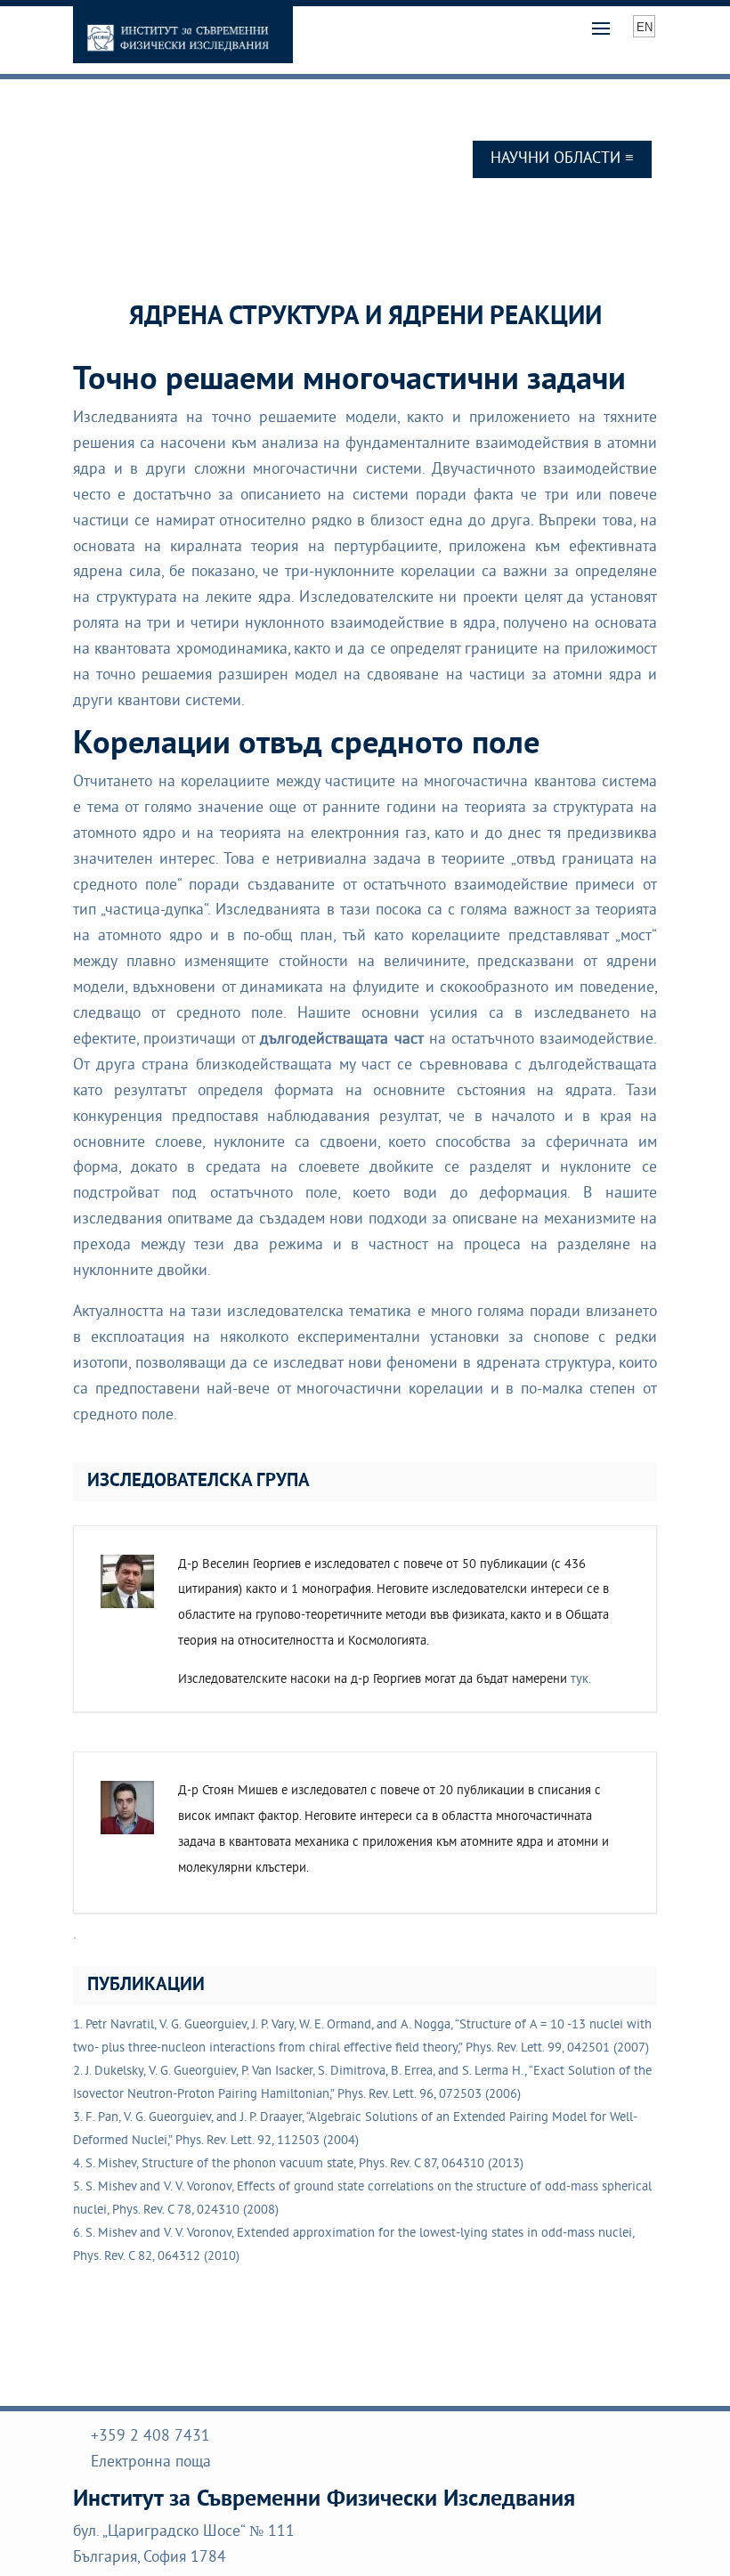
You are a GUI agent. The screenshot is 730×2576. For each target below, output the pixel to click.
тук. (581, 1680)
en (645, 27)
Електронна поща (151, 2463)
